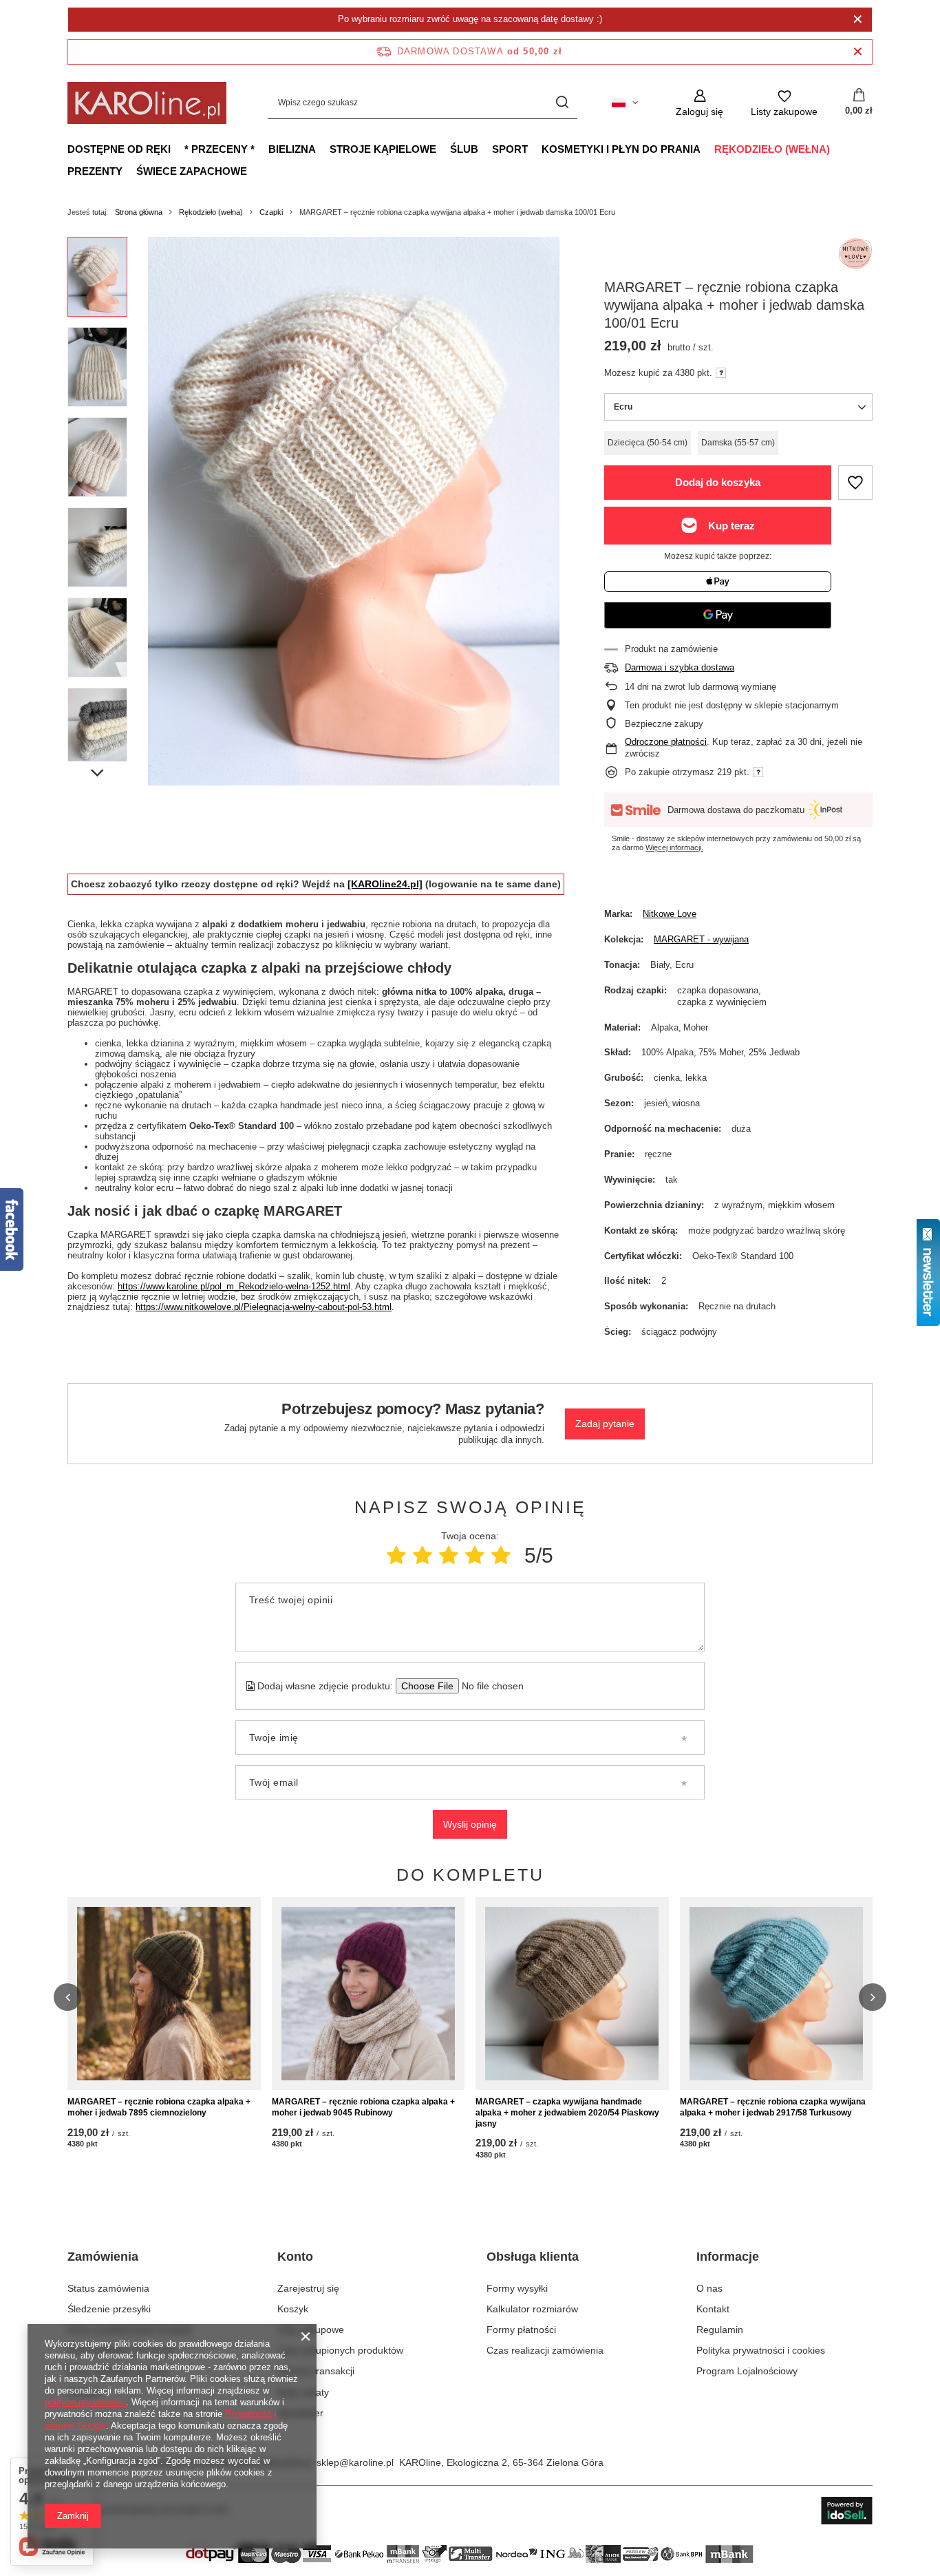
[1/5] (396, 1555)
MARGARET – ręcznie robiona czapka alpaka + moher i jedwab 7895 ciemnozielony (159, 2107)
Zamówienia (103, 2257)
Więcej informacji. (674, 847)
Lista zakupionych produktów (340, 2350)
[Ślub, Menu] (485, 149)
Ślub (464, 149)
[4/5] (475, 1555)
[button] (67, 1997)
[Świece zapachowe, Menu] (254, 171)
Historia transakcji (316, 2371)
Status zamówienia (108, 2288)
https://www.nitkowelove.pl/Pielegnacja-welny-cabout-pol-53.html (264, 1307)
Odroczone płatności (666, 742)
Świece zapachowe (192, 171)
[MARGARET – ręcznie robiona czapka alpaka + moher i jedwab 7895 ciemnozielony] (164, 1994)
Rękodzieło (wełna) (772, 149)
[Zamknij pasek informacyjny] (858, 52)
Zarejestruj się (308, 2288)
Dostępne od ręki (119, 149)
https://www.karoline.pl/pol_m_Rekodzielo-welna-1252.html (234, 1286)
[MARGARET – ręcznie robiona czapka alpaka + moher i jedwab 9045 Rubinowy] (368, 1994)
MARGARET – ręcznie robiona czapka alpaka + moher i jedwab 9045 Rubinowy (363, 2107)
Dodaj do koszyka (718, 482)
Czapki (271, 212)
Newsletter (300, 2413)
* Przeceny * (220, 149)
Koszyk (293, 2309)
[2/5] (423, 1555)
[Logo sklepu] (147, 103)
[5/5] (501, 1555)
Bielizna (292, 149)
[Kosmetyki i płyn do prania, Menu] (707, 149)
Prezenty (95, 171)
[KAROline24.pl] (385, 884)
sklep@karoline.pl (355, 2462)
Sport (510, 149)
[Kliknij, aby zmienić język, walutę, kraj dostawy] (625, 103)
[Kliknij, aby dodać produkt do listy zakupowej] (855, 483)
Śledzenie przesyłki (109, 2309)
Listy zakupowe (311, 2330)
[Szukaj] (562, 103)
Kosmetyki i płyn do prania (621, 149)
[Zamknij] (858, 19)
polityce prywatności (85, 2402)
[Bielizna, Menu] (323, 149)
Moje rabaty (303, 2392)
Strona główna (139, 212)
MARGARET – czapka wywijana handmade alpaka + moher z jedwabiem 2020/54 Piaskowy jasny (567, 2112)
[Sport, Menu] (535, 149)
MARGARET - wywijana (701, 939)
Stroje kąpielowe (383, 149)
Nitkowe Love (670, 914)
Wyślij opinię (470, 1824)
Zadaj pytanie (605, 1424)
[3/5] (449, 1555)
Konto (295, 2257)
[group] (354, 511)
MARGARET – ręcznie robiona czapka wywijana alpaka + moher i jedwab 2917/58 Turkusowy (773, 2107)
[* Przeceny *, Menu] (261, 149)
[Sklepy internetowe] (847, 2511)
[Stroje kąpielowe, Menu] (443, 149)
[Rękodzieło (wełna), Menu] (837, 149)
